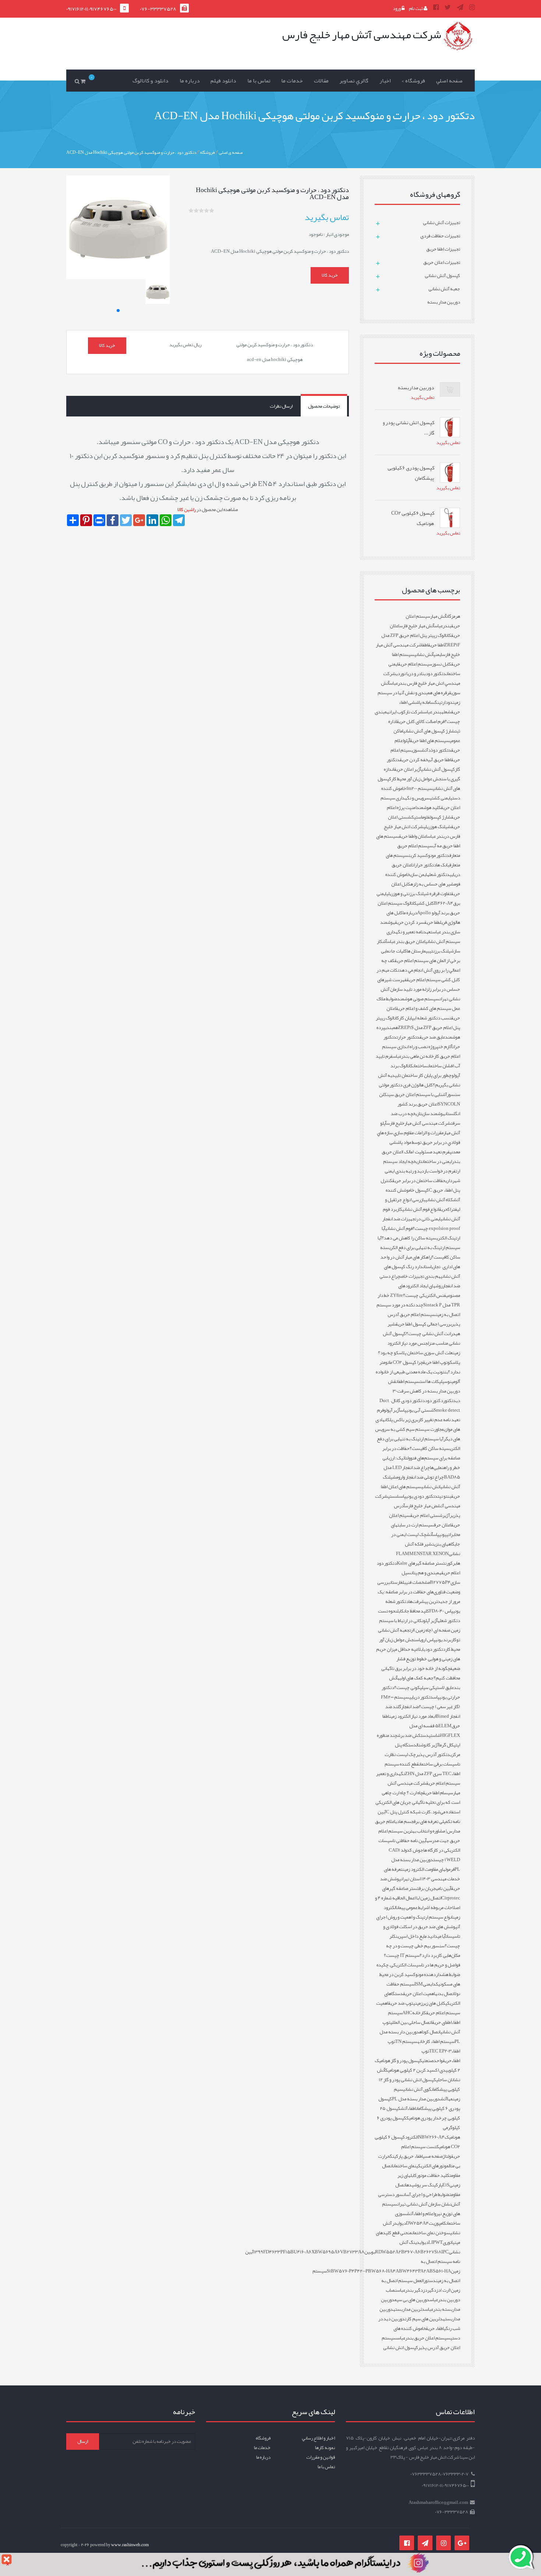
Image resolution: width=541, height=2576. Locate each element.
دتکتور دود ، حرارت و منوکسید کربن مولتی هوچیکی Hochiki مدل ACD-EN (131, 152)
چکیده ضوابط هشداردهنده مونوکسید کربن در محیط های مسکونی (418, 1974)
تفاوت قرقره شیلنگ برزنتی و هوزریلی (419, 894)
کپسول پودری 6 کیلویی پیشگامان (419, 2104)
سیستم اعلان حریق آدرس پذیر (421, 2343)
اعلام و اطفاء (424, 2214)
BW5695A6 (327, 2252)
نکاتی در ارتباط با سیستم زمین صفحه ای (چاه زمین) (420, 1625)
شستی (394, 1496)
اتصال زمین (431, 1898)
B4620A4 (443, 903)
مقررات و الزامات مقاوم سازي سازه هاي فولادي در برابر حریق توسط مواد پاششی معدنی (418, 1142)
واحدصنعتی (432, 2061)
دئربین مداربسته (409, 2309)
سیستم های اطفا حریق (430, 741)
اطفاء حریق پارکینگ (406, 2156)
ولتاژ (447, 2156)
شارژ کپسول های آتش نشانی (429, 731)
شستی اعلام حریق (426, 1515)
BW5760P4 (343, 2271)
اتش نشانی (431, 1487)
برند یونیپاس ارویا (435, 1640)
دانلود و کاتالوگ (151, 81)
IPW (436, 2242)
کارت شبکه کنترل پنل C (408, 1812)
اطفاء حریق (435, 2328)
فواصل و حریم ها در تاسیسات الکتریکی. (424, 1965)
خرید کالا (330, 275)
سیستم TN (406, 2041)
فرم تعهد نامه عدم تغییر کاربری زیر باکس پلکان (418, 1415)
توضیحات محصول (324, 406)
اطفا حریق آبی (440, 760)
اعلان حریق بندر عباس (406, 941)
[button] (118, 311)
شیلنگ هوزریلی (437, 827)
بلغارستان (398, 1582)
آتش (429, 1534)
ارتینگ (440, 702)
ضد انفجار (410, 1707)
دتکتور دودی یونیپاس (419, 1496)
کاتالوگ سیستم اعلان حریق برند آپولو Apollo (419, 908)
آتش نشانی (424, 654)
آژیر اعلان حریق (408, 769)
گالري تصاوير (354, 81)
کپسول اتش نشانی (401, 2348)
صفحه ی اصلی (231, 152)
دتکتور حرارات (424, 865)
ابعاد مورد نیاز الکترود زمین (412, 1716)
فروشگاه (207, 152)
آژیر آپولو (392, 1410)
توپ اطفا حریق (435, 1362)
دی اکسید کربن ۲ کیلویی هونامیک (416, 2070)
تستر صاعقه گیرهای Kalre (421, 1563)
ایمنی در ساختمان (437, 1161)
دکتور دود (434, 1401)
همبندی (391, 1028)
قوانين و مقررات (321, 2457)
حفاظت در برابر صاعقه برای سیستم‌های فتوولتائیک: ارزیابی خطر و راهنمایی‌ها (421, 1458)
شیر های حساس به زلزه (432, 884)
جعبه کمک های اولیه (416, 1678)
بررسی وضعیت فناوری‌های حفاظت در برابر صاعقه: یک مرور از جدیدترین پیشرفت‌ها (419, 1592)
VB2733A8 (352, 2252)
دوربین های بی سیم (412, 2300)
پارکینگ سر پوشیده (424, 2185)
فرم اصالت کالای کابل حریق (421, 721)
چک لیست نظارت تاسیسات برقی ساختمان (422, 1759)
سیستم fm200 (420, 788)
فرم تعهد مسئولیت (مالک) (426, 1152)
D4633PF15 (278, 2252)
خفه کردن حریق (414, 760)
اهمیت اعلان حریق (419, 1994)
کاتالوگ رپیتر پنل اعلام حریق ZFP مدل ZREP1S (418, 1023)
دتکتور (450, 1401)
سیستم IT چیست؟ (402, 1955)
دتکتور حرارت (408, 1037)
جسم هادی (404, 1821)
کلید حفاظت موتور (433, 2175)
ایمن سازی (418, 874)
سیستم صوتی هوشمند (418, 999)
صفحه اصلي (449, 81)
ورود (397, 8)
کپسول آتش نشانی (438, 769)
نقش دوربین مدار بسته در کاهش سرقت (424, 1386)
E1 (445, 2185)
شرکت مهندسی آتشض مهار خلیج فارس (418, 1501)
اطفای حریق (442, 2022)
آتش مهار (438, 616)
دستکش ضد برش (413, 1735)
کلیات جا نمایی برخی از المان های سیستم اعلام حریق (420, 956)
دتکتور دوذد (440, 750)
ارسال (83, 2441)
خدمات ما (292, 81)
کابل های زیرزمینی (429, 2003)
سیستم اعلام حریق (415, 664)
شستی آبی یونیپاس (417, 1410)
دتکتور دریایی (421, 1697)
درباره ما (190, 81)
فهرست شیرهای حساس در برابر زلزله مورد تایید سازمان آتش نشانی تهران (419, 989)
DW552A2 (390, 2252)
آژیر (446, 1515)
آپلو (407, 741)
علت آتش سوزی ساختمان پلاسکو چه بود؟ (415, 1353)
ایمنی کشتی (440, 798)
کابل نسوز (442, 664)
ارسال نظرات (281, 406)
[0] (84, 81)
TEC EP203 (440, 2051)
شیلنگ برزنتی (442, 951)
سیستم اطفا (409, 1381)
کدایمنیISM (426, 1984)
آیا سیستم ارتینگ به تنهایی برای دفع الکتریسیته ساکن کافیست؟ (418, 1444)
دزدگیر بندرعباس (412, 2290)
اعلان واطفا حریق (413, 836)
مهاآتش (446, 2099)
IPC (445, 2252)
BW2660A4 (433, 2137)
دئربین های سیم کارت (424, 2319)
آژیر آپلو (430, 1621)
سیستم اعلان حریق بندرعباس (424, 2338)
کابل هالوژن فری (418, 1085)
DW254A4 (417, 2223)
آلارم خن (445, 1047)
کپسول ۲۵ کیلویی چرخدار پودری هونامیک (420, 2113)
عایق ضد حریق (432, 1037)
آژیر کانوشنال (427, 1745)
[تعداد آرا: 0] (191, 210)
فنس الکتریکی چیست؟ (425, 1295)
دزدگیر (434, 2290)
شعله (446, 712)
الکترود (411, 2137)
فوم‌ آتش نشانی (399, 1228)
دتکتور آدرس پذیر (433, 1754)
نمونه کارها (325, 2448)
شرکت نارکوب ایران (406, 712)
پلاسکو (454, 1362)
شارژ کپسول (441, 817)
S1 (329, 2271)
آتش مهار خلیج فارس (417, 626)
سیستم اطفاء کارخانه (436, 2041)
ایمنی (438, 654)
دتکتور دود (436, 674)
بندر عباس (432, 712)
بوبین (370, 2252)
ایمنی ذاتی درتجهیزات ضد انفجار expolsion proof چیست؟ (421, 1224)
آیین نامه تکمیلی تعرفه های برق (419, 1817)
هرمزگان (453, 616)
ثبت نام (416, 8)
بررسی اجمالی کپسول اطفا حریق (424, 1324)
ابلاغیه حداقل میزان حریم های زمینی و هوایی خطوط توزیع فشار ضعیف (418, 1659)
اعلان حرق (443, 1525)
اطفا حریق (436, 645)
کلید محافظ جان (416, 1611)
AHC (407, 2013)
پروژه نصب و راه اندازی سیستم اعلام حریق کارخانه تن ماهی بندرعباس (421, 1051)
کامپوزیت (437, 2223)
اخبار (385, 81)
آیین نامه (443, 1888)
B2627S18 (431, 2252)
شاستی (434, 1735)
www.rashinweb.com (130, 2545)
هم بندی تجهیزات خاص (420, 1276)
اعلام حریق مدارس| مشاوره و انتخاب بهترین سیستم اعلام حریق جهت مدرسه (418, 1831)
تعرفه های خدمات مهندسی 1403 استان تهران (422, 1874)
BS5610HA (440, 2271)
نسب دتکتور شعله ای (432, 1018)
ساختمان (420, 1066)
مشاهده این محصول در (208, 510)
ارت (411, 1630)
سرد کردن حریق (410, 922)
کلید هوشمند (429, 808)
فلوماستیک (421, 817)
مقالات (321, 81)
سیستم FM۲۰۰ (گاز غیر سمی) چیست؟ (420, 1702)
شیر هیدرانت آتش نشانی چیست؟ (424, 1329)
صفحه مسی (433, 2156)
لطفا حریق (433, 922)
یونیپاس (440, 1534)
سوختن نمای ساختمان (431, 2233)
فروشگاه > (413, 81)
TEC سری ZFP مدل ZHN (428, 1774)
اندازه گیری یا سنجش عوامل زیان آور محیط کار (422, 774)
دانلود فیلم (223, 81)
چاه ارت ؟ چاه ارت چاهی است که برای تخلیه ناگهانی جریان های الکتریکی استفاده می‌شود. (418, 1802)
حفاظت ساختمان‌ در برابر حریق (419, 1181)
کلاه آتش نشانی (439, 1200)
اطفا (425, 645)
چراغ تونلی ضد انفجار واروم (420, 1477)
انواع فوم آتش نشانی (421, 1209)
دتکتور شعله (438, 874)
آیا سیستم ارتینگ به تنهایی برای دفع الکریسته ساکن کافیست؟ (419, 1248)
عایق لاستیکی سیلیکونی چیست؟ (424, 1688)
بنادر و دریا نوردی (411, 674)
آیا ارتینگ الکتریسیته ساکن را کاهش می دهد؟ (421, 1233)
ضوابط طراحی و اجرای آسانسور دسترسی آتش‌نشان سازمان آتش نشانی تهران (419, 2199)
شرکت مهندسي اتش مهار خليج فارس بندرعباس (422, 678)
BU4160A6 (301, 2252)
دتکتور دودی (434, 1649)
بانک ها (443, 865)
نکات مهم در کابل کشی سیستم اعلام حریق (418, 975)
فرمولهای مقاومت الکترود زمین (429, 1869)
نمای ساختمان (405, 2166)
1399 (258, 2252)
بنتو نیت (444, 1496)
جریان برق (427, 1888)
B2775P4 (440, 1582)
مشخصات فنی (418, 1582)
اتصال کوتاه (430, 2032)
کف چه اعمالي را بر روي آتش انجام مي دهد (421, 965)
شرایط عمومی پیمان (413, 1908)
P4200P (361, 2271)
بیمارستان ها (418, 951)
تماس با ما (259, 81)
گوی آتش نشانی (417, 2089)
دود (449, 702)
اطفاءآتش (408, 2108)
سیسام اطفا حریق (438, 1793)
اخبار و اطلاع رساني (318, 2438)
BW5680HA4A (383, 2271)
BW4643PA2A (414, 2271)
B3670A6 (411, 2252)
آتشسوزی (420, 750)
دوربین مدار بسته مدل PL (416, 2099)
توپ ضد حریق (401, 2003)
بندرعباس (443, 626)
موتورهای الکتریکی (432, 2166)
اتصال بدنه (444, 1994)
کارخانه (419, 2013)
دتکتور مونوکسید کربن (429, 855)
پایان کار (406, 1018)
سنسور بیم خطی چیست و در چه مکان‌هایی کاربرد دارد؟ (423, 1951)
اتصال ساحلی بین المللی (411, 2022)
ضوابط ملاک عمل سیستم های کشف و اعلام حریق (418, 1004)
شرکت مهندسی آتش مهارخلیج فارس (419, 1123)
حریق (443, 1209)
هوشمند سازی (433, 1114)
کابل (400, 1611)
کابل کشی (425, 903)
